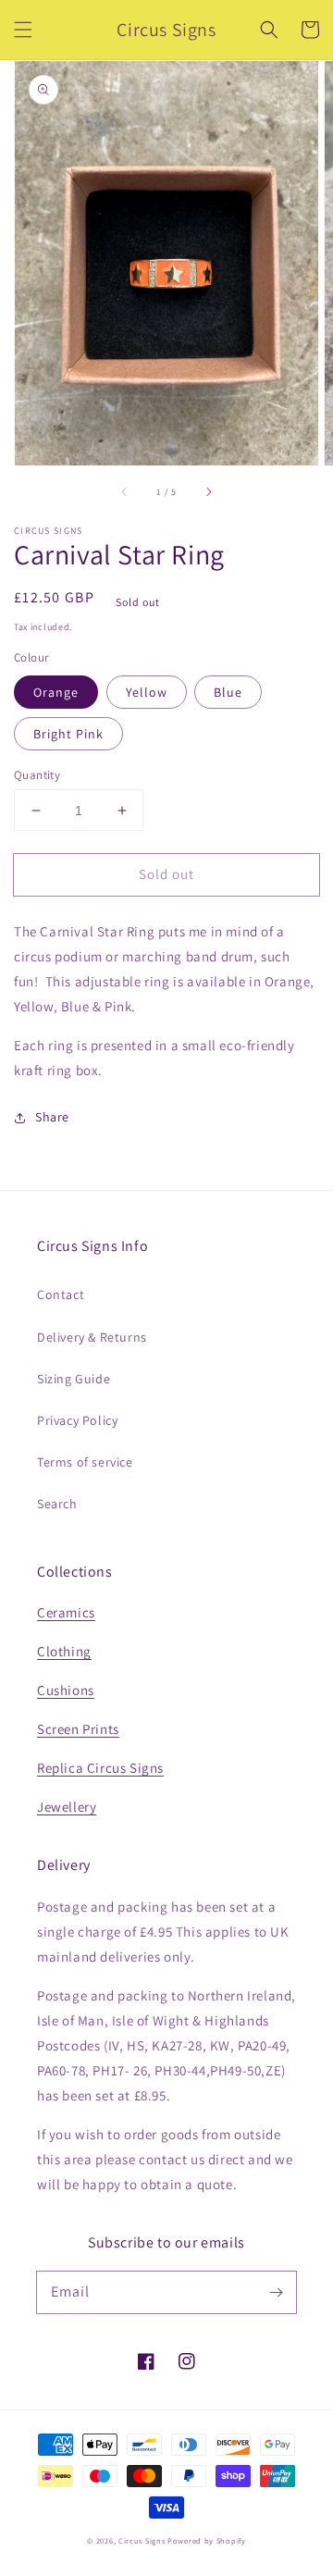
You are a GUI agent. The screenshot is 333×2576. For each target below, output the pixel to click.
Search (57, 1504)
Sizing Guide (74, 1379)
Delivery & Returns (92, 1337)
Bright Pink (68, 734)
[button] (23, 30)
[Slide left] (125, 491)
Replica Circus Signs (100, 1768)
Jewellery (67, 1807)
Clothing (64, 1651)
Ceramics (66, 1612)
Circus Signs (142, 2540)
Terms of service (85, 1462)
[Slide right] (208, 491)
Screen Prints (78, 1729)
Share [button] (52, 1117)
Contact (61, 1294)
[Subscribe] (276, 2292)
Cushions (66, 1690)
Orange (56, 692)
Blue (228, 692)
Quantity (37, 775)
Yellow (147, 692)
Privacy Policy (77, 1420)
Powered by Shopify (207, 2540)
